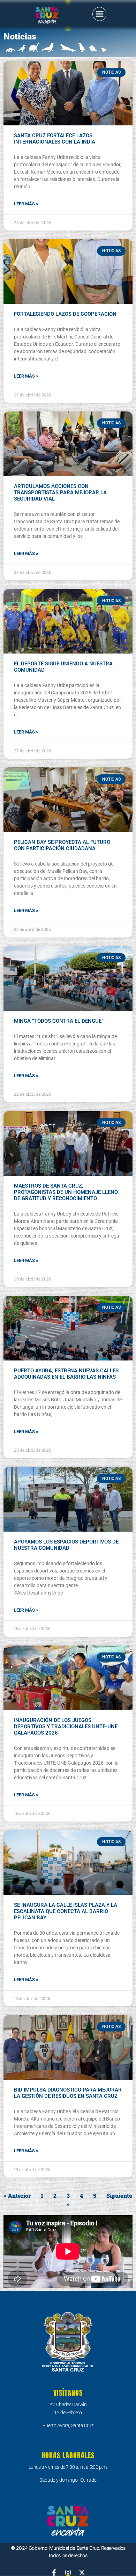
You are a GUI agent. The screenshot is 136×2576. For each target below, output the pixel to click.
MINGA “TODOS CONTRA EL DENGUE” (59, 1021)
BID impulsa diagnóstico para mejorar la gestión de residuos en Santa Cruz (68, 2093)
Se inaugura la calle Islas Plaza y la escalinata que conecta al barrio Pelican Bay (66, 1911)
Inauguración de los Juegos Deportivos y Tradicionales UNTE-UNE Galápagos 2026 (66, 1727)
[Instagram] (68, 2573)
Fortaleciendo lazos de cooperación (65, 314)
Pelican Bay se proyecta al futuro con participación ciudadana (62, 845)
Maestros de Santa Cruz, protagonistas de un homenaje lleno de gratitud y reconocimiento (66, 1192)
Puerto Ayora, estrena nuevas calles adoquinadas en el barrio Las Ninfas (66, 1374)
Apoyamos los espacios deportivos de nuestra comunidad (66, 1545)
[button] (99, 14)
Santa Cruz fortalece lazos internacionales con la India (55, 139)
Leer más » (26, 204)
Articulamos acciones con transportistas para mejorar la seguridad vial (60, 492)
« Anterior (17, 2195)
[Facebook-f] (54, 2573)
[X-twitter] (82, 2573)
